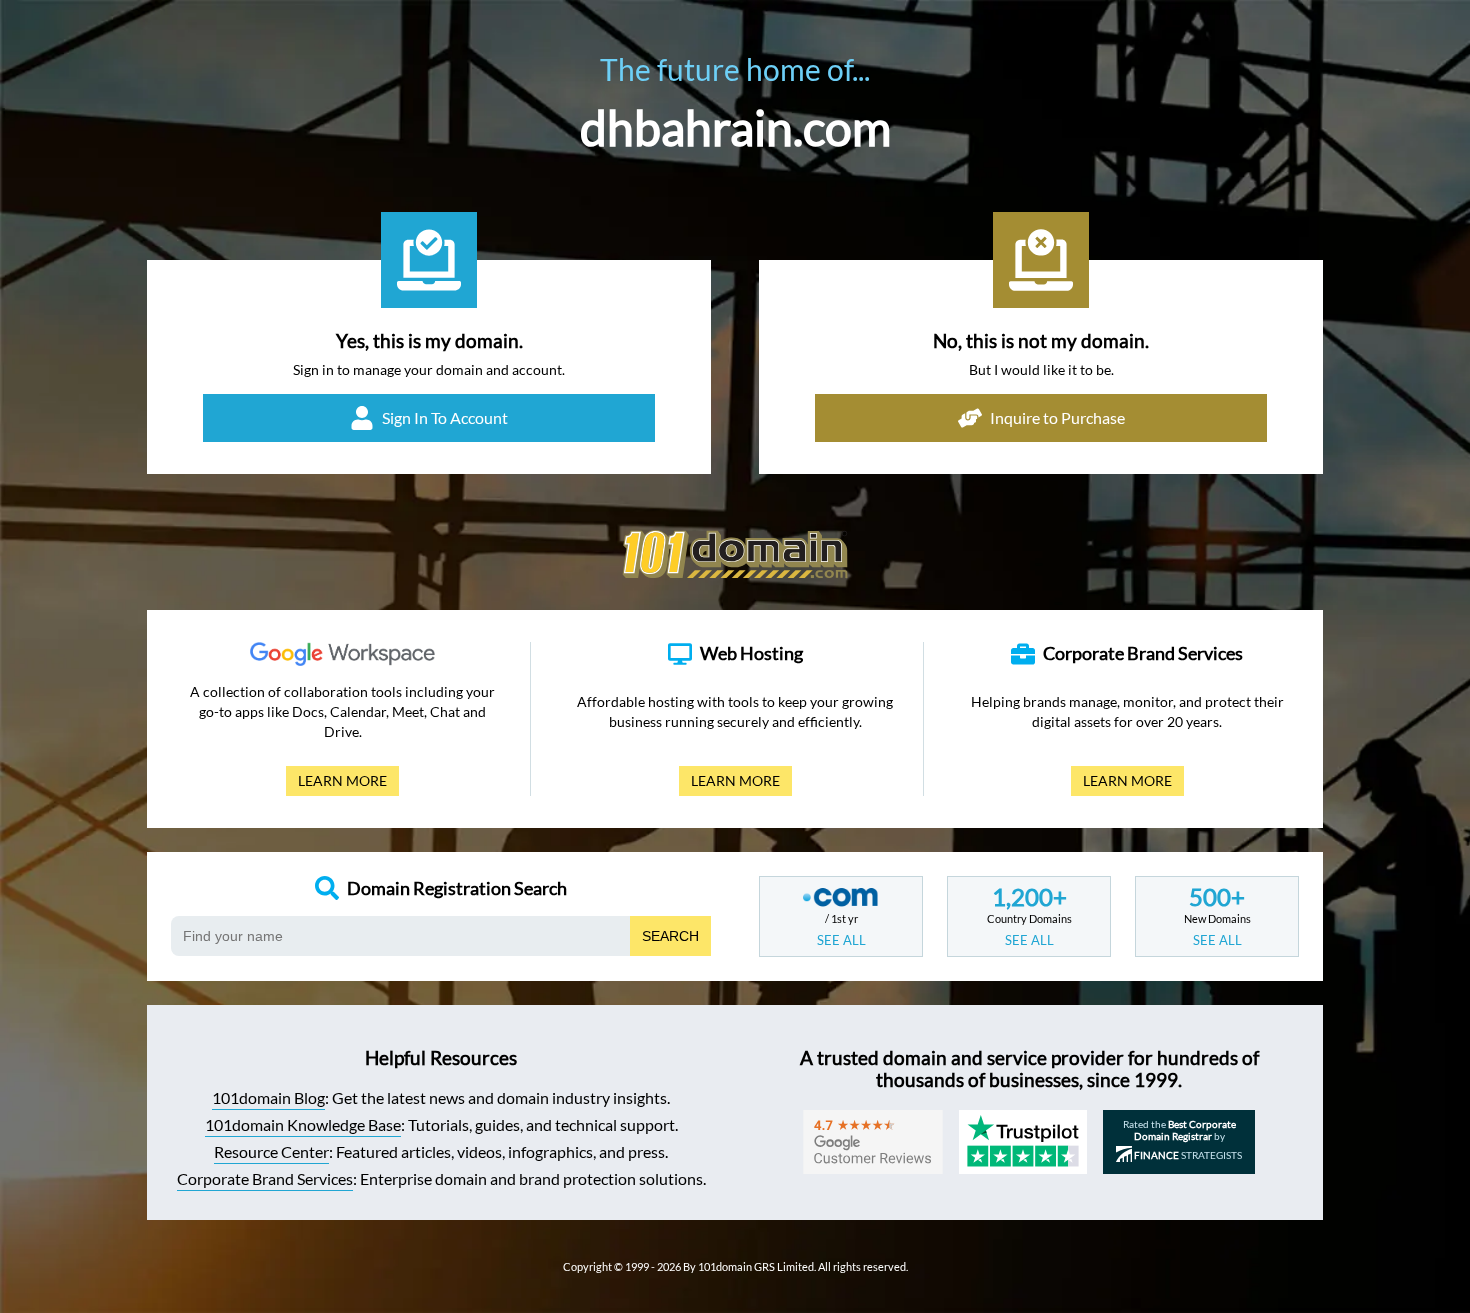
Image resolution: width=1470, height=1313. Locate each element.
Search (670, 936)
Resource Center (271, 1151)
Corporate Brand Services (265, 1178)
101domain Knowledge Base (303, 1124)
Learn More (336, 784)
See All (841, 940)
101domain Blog (268, 1097)
